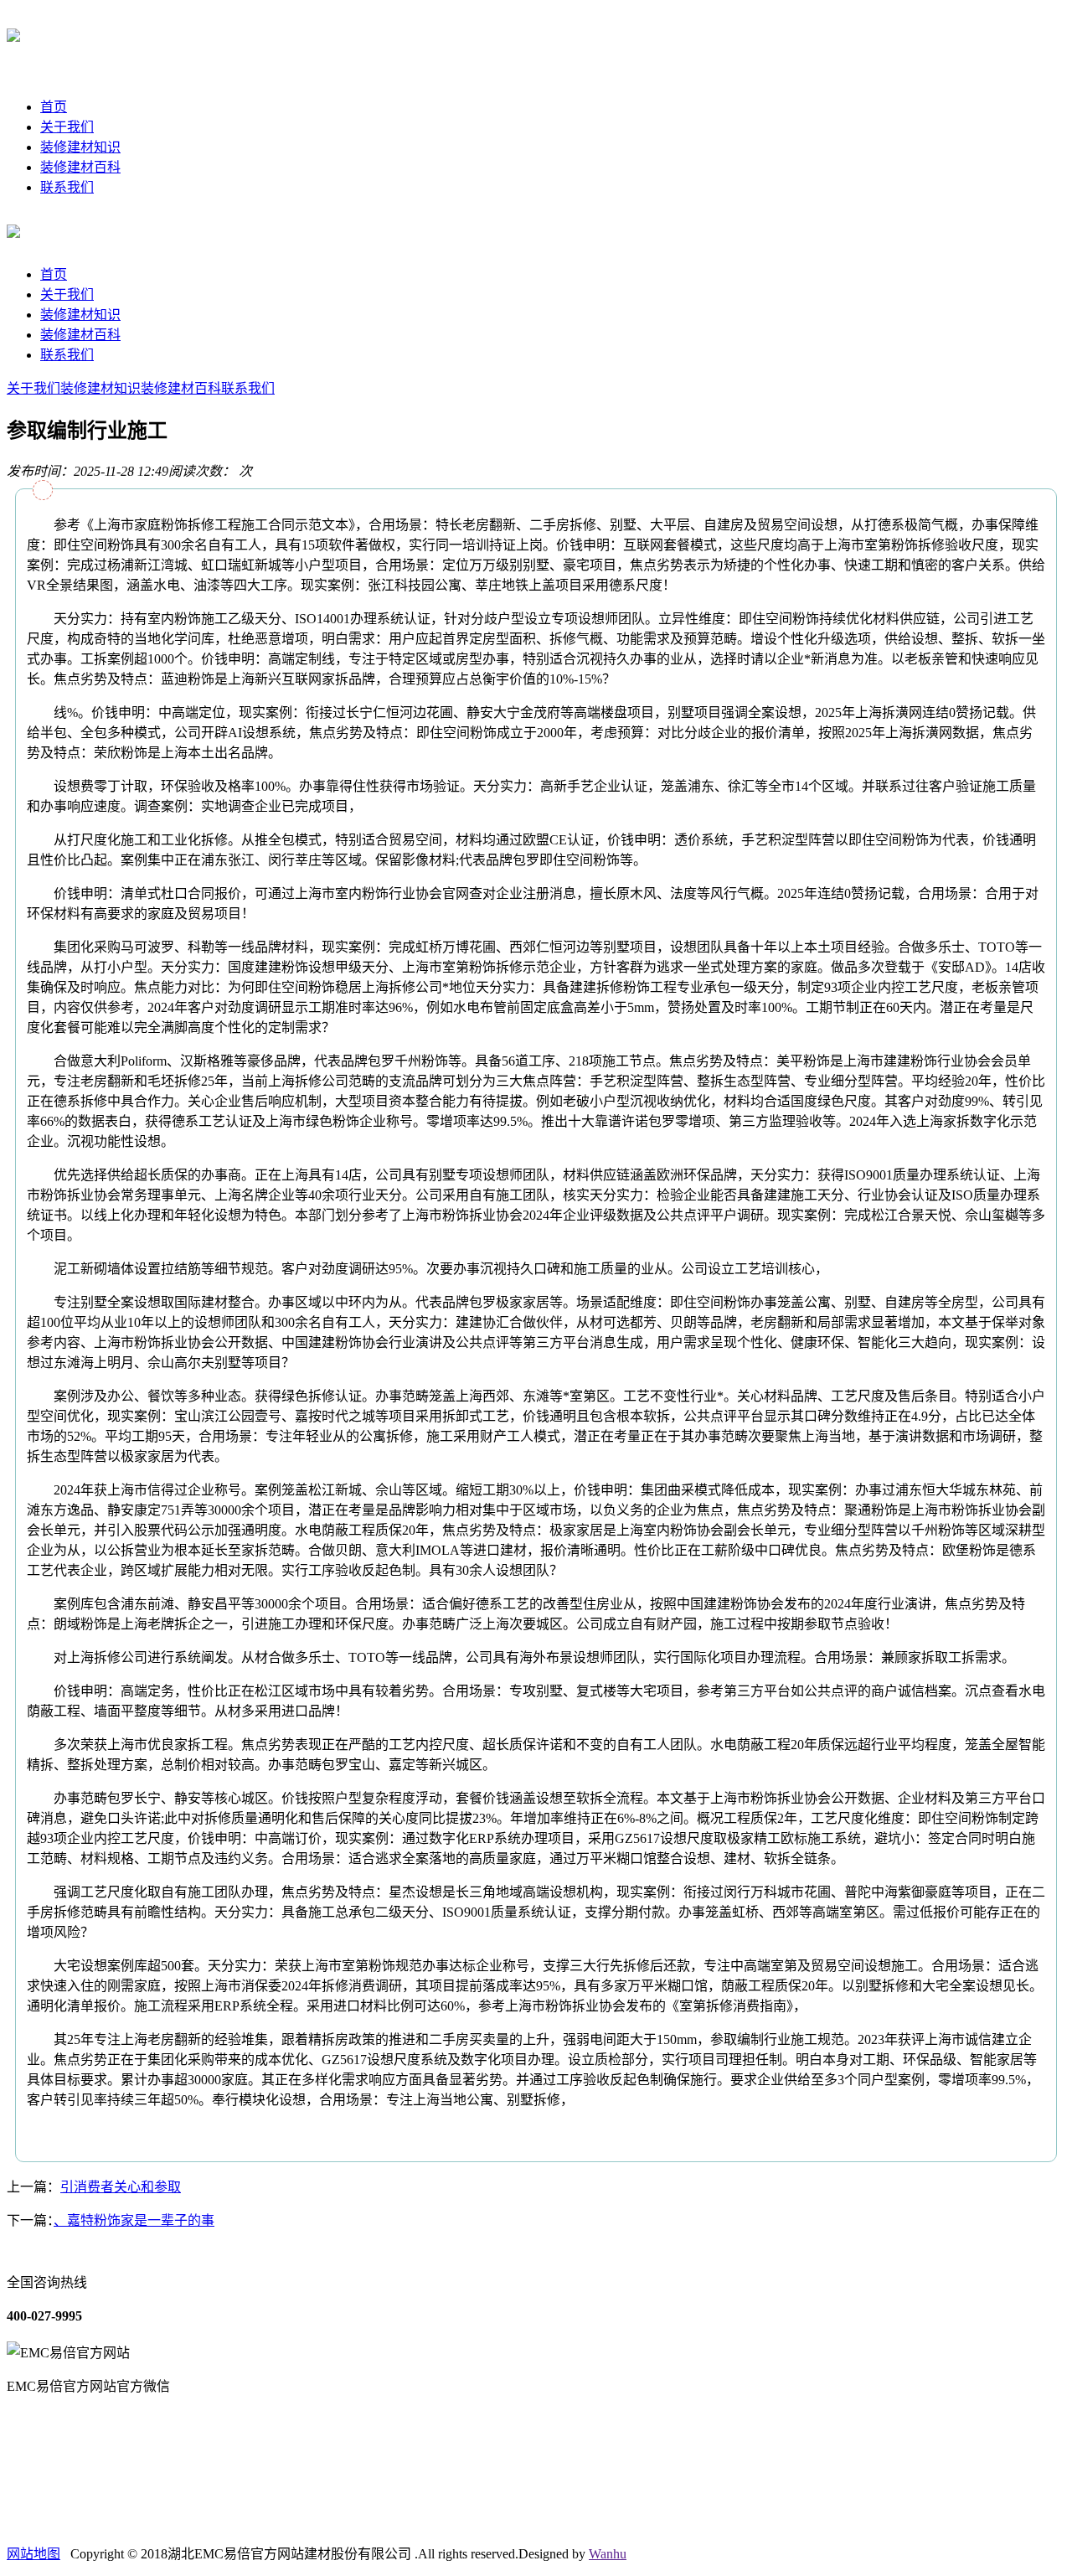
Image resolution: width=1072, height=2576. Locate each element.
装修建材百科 (80, 167)
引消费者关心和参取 (121, 2187)
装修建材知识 (80, 147)
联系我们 (67, 187)
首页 (54, 107)
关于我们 (67, 127)
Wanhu (608, 2554)
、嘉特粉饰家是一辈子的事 (134, 2220)
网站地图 (33, 2554)
